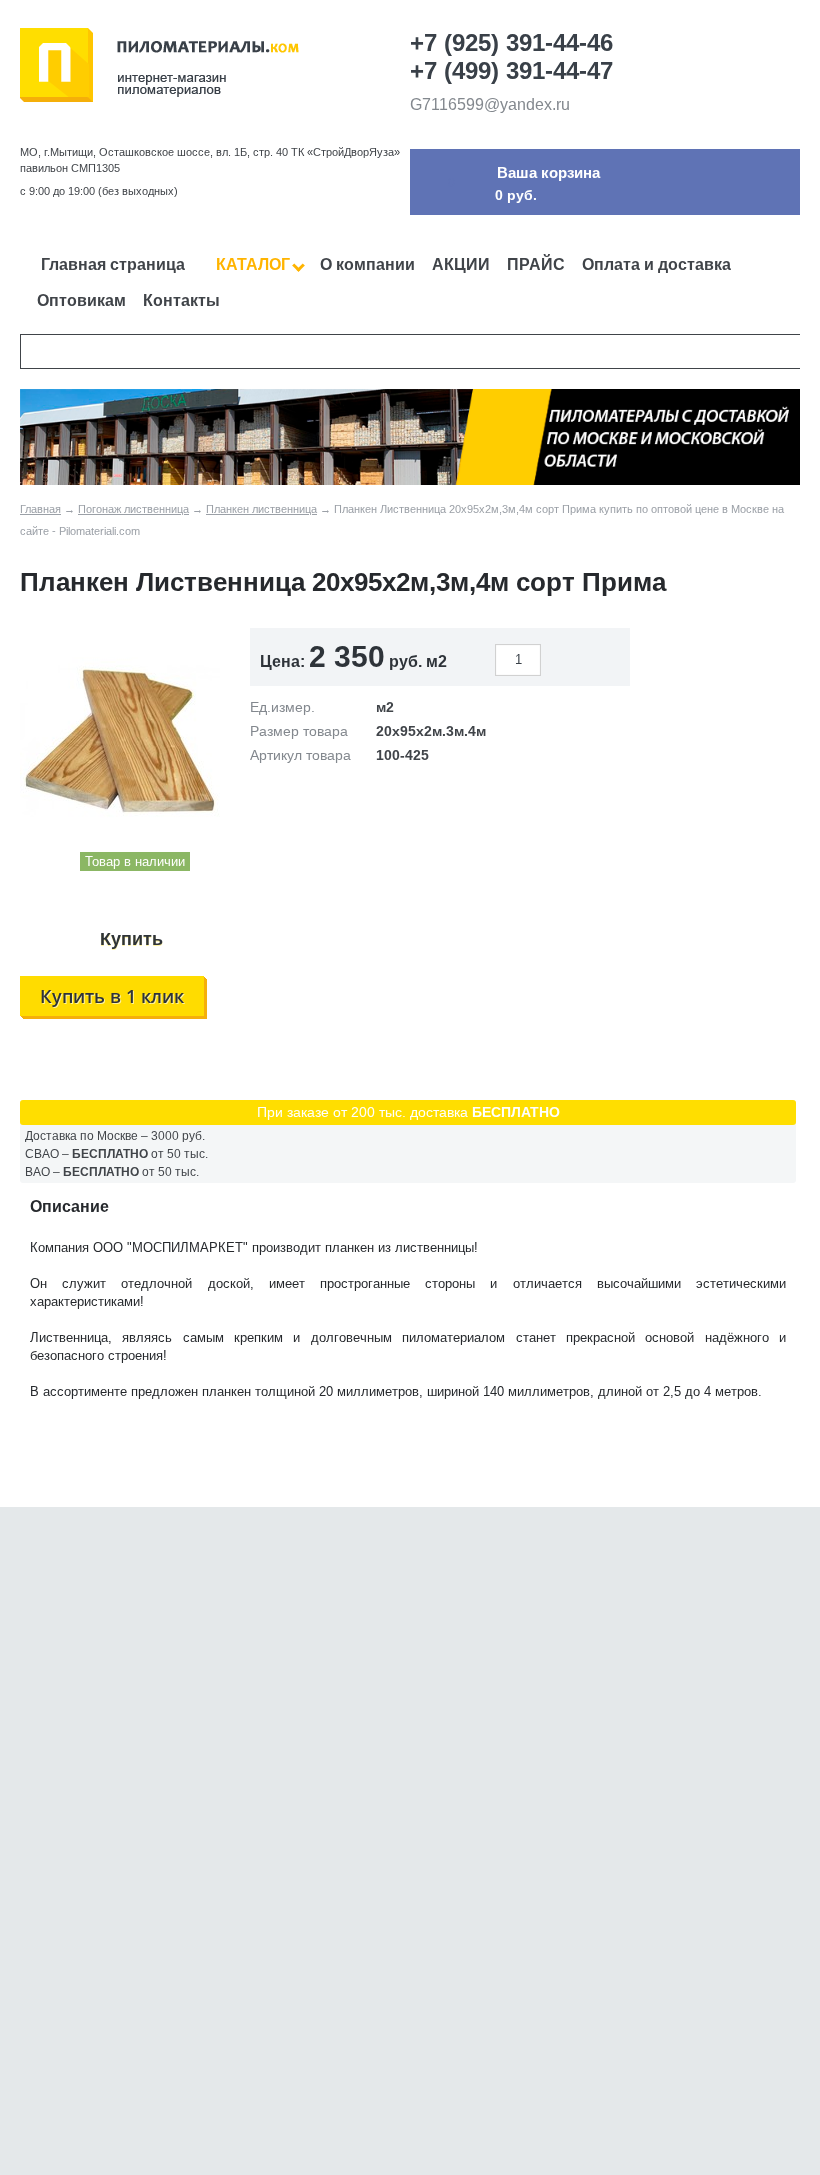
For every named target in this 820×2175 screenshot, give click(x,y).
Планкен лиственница (261, 509)
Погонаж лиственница (133, 509)
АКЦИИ (461, 264)
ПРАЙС (536, 264)
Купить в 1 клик (112, 996)
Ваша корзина (548, 172)
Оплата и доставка (656, 264)
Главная (40, 509)
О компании (367, 264)
